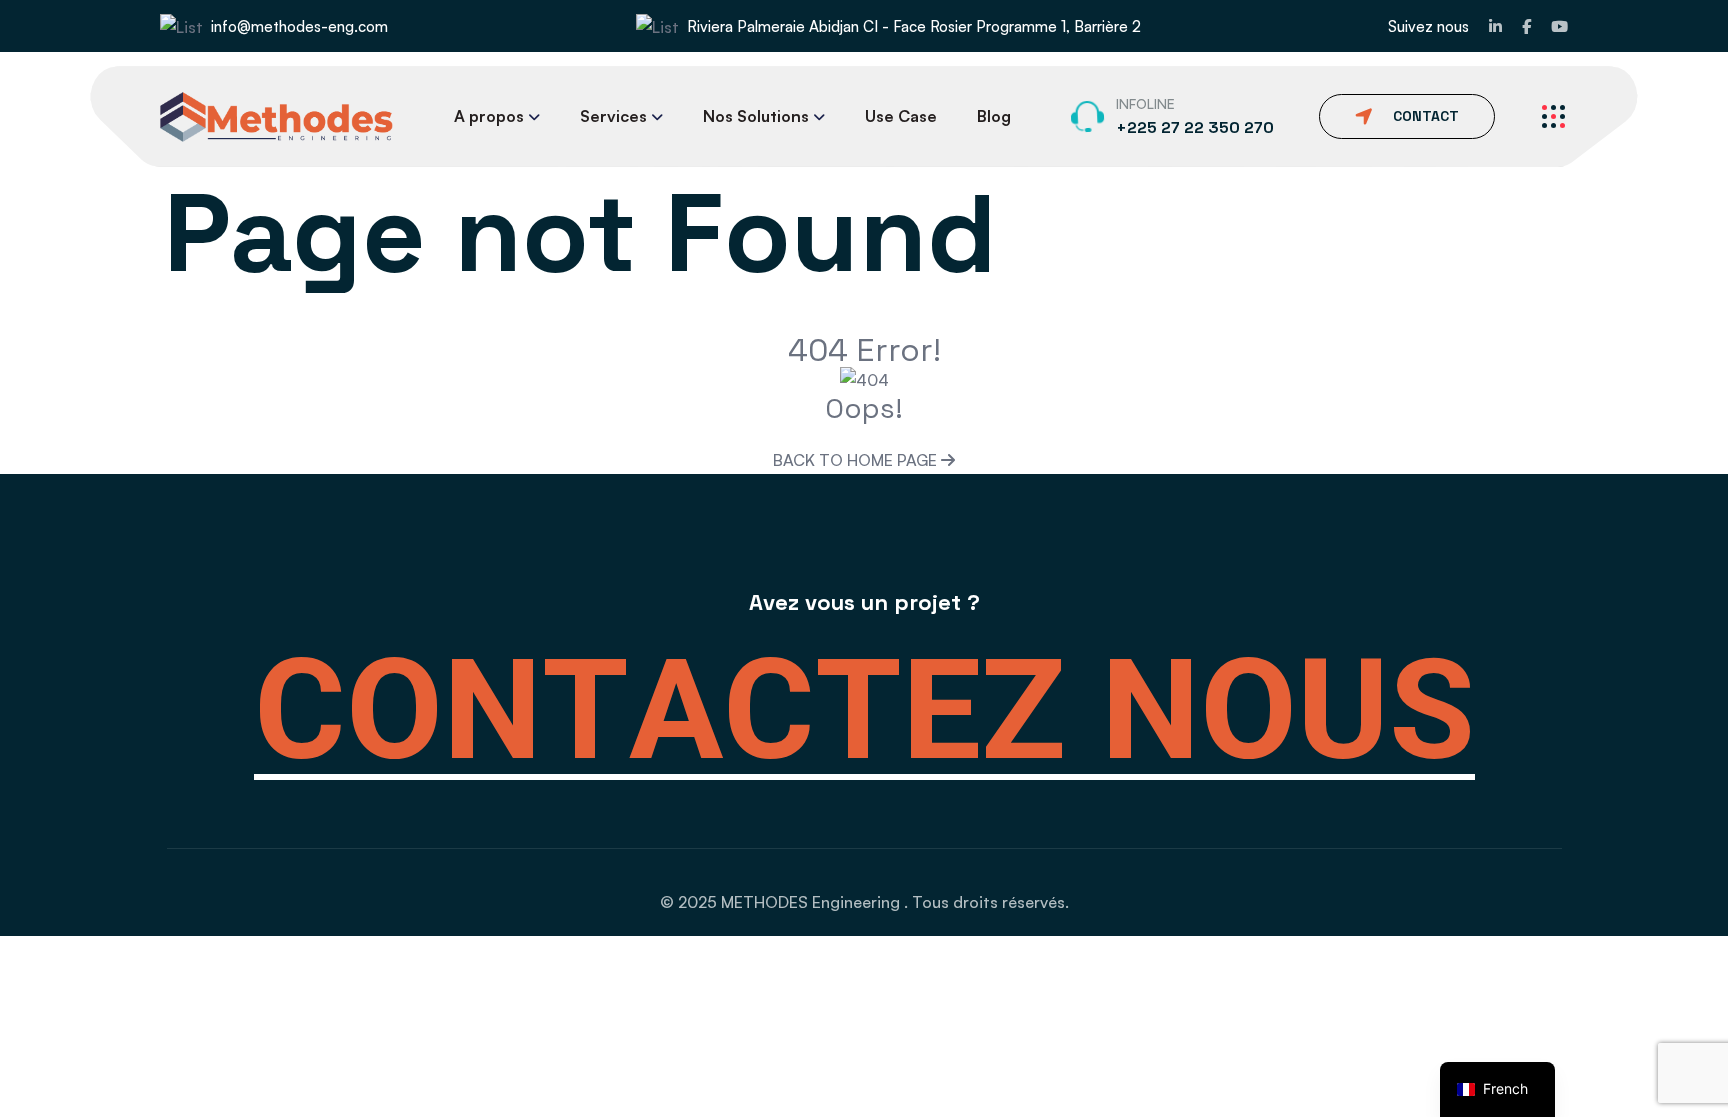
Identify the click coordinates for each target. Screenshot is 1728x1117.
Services (613, 116)
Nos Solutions (756, 116)
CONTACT (1426, 116)
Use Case (901, 116)
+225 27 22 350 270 (1195, 127)
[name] (1495, 26)
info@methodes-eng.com (299, 26)
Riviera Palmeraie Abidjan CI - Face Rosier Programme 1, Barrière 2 (914, 26)
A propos (489, 116)
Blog (994, 116)
